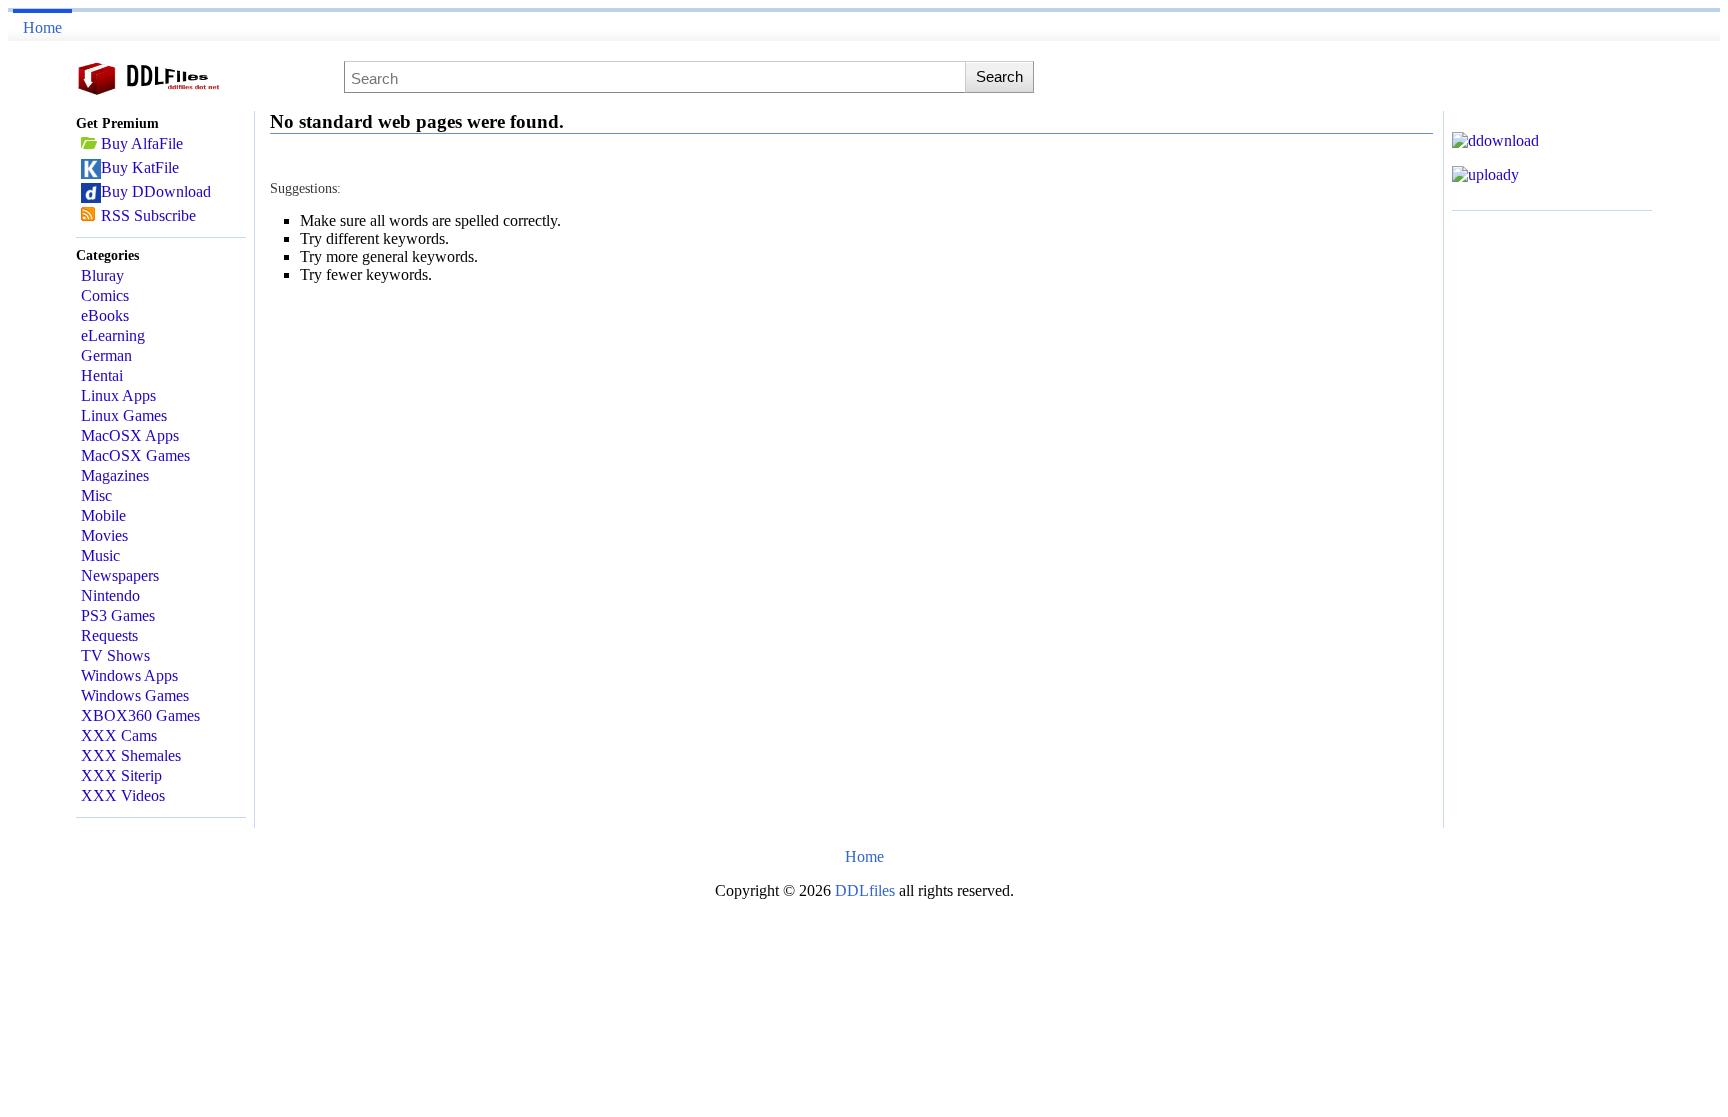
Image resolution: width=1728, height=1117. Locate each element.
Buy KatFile (140, 167)
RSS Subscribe (148, 215)
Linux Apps (118, 395)
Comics (105, 295)
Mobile (103, 515)
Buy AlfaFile (142, 143)
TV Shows (115, 655)
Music (100, 555)
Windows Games (135, 695)
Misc (96, 495)
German (106, 355)
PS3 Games (118, 615)
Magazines (115, 475)
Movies (104, 535)
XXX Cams (119, 735)
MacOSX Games (135, 455)
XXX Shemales (131, 755)
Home (42, 27)
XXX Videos (123, 795)
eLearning (113, 335)
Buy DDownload (156, 191)
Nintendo (110, 595)
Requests (109, 635)
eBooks (105, 315)
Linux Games (124, 415)
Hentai (102, 375)
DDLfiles (867, 890)
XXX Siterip (121, 775)
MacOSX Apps (130, 435)
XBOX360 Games (140, 715)
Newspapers (120, 575)
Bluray (102, 275)
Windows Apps (129, 675)
